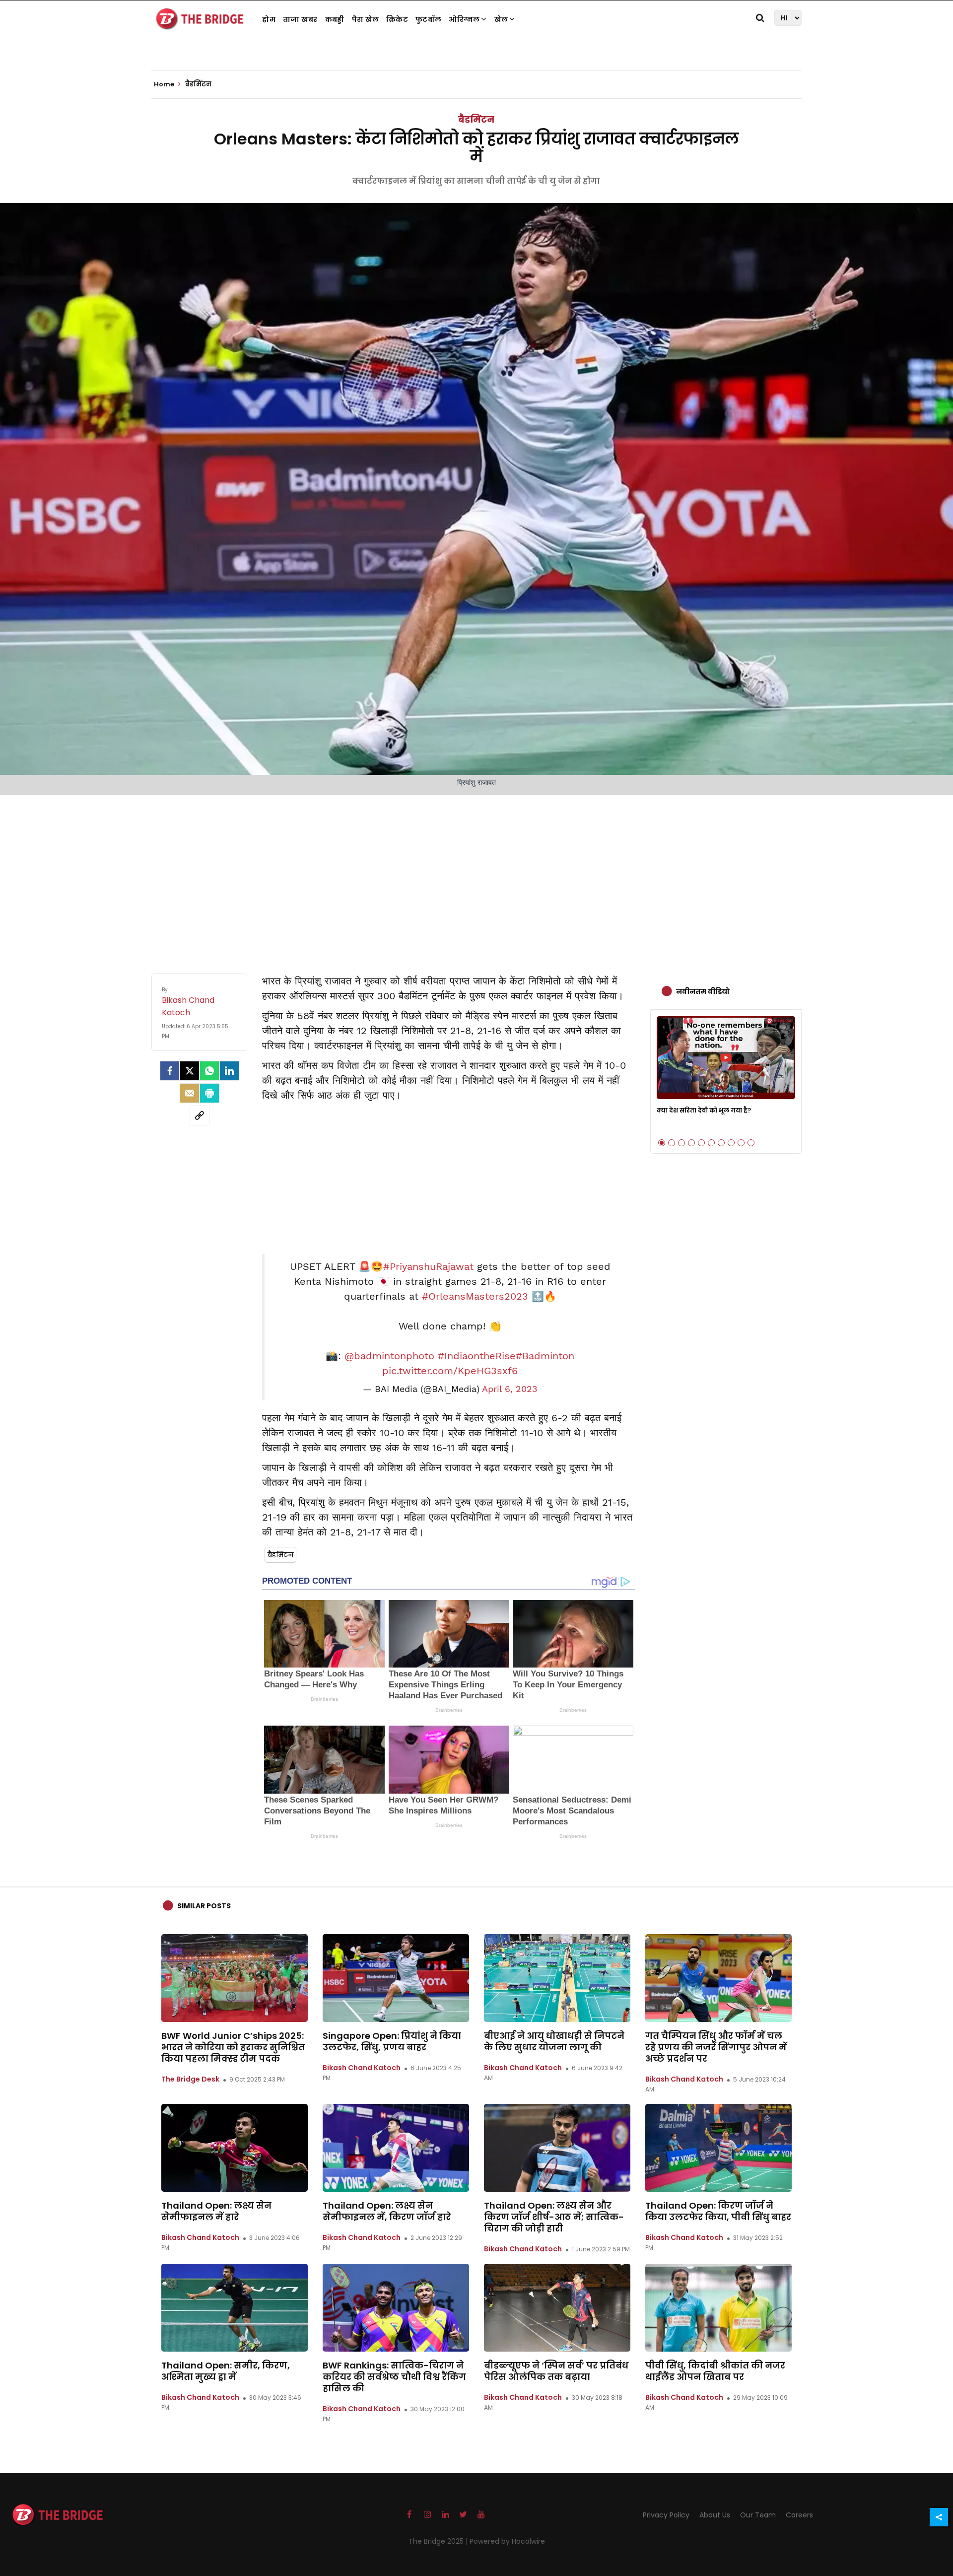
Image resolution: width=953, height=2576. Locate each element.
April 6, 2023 (510, 1389)
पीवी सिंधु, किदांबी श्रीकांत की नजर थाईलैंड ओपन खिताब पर (715, 2371)
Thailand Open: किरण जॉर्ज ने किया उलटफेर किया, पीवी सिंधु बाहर (718, 2211)
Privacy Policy (666, 2515)
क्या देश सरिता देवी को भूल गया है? (704, 1110)
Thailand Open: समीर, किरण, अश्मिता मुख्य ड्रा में (226, 2371)
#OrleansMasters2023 (475, 1296)
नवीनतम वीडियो (703, 991)
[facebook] (170, 1071)
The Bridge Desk (190, 2079)
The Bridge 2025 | (439, 2541)
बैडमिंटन (476, 119)
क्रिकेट (397, 19)
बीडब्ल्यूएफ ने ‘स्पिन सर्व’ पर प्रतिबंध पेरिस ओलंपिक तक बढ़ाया (556, 2371)
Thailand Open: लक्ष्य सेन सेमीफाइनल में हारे (216, 2211)
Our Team (758, 2515)
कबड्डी (335, 19)
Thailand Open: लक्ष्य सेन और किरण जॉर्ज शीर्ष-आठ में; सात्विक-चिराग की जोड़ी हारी (554, 2217)
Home (165, 84)
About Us (715, 2515)
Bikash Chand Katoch (362, 2068)
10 (751, 1143)
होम (269, 19)
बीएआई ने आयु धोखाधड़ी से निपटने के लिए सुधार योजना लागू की (554, 2041)
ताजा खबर (300, 19)
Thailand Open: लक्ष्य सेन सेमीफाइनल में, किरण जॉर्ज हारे (387, 2211)
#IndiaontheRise (477, 1356)
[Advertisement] (476, 874)
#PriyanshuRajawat (428, 1266)
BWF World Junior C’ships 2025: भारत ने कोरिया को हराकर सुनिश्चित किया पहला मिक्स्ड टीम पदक (233, 2047)
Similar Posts (204, 1906)
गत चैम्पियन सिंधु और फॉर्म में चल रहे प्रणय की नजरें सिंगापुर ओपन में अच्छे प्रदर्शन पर (716, 2047)
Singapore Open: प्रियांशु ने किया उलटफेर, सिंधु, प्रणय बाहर (392, 2041)
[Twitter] (190, 1071)
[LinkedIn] (229, 1071)
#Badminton (545, 1356)
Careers (799, 2515)
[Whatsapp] (209, 1071)
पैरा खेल (366, 19)
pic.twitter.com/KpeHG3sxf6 (450, 1371)
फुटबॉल (428, 19)
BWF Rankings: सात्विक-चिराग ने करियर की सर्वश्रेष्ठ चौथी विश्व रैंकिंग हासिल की (394, 2377)
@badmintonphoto (389, 1356)
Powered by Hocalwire (507, 2541)
